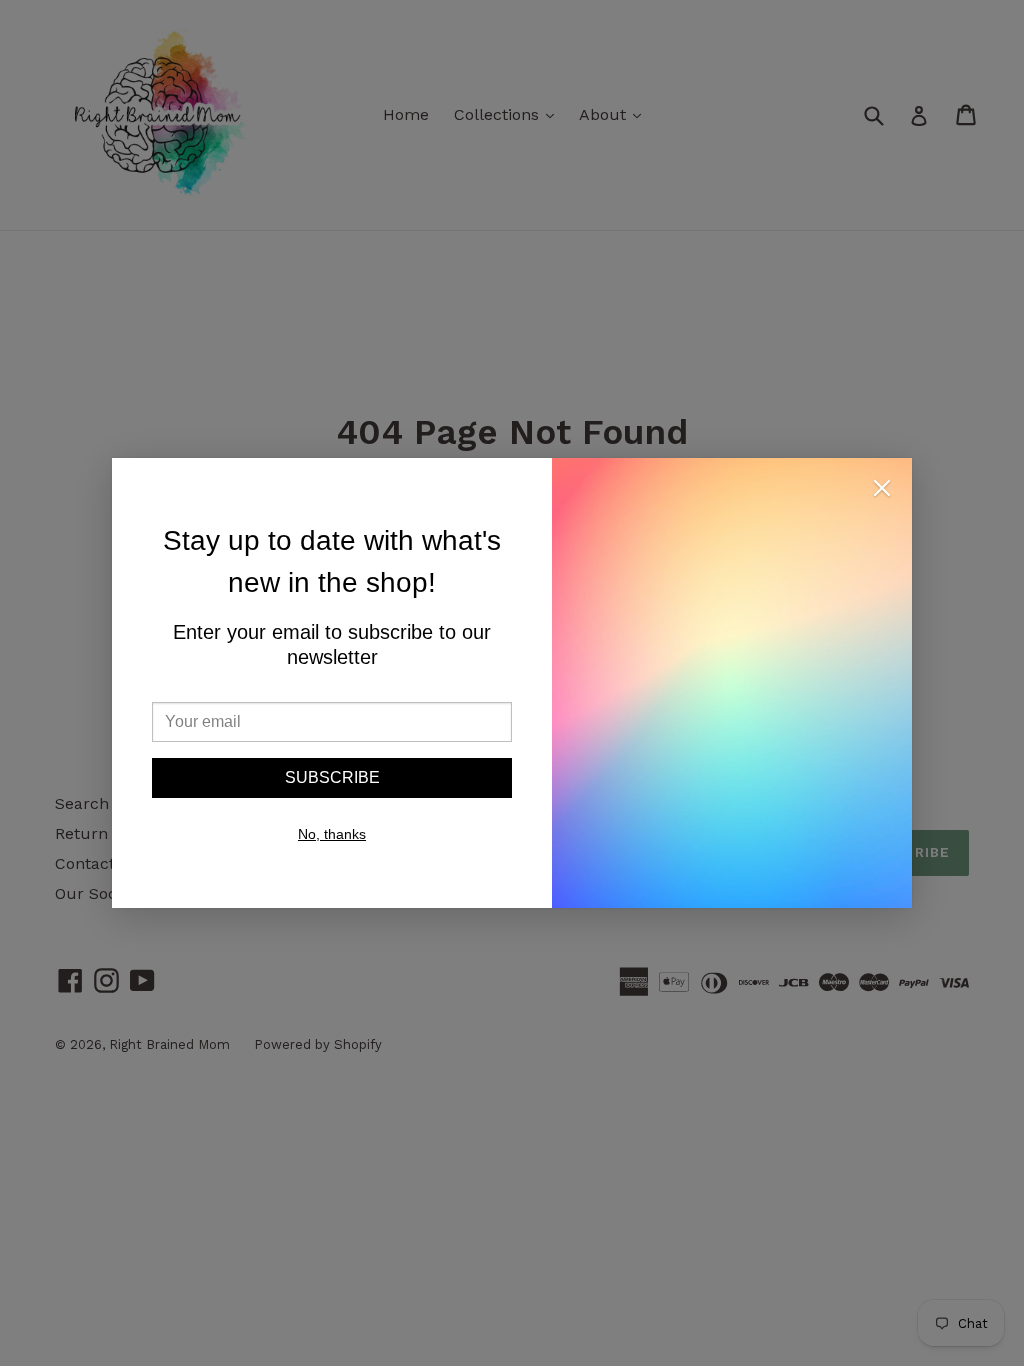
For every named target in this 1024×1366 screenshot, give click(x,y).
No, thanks (332, 834)
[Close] (882, 491)
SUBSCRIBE (332, 777)
